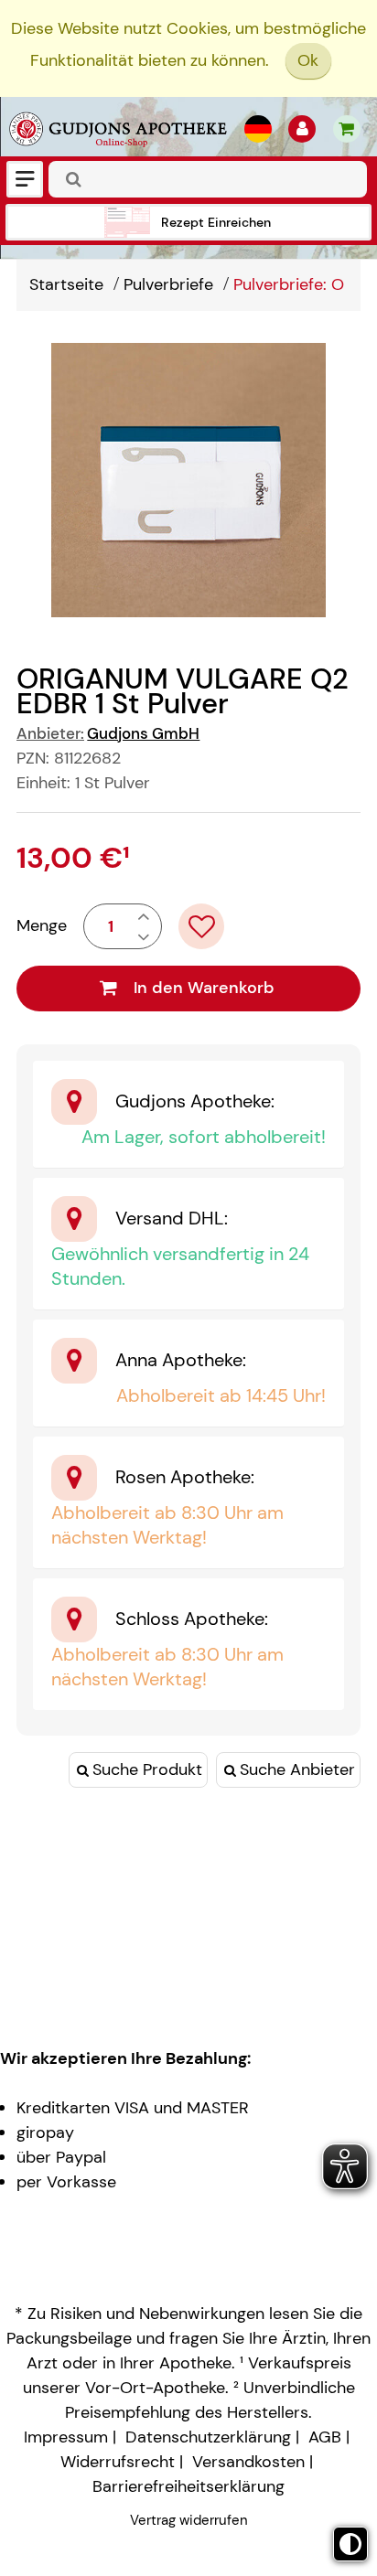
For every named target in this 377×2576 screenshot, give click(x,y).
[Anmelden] (302, 129)
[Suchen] (74, 179)
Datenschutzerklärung (208, 2437)
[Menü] (25, 179)
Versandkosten (248, 2462)
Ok (308, 60)
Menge (42, 925)
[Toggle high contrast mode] (350, 2544)
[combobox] (208, 179)
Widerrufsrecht (118, 2462)
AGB (325, 2437)
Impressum (66, 2437)
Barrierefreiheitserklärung (188, 2486)
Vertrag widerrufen (189, 2520)
